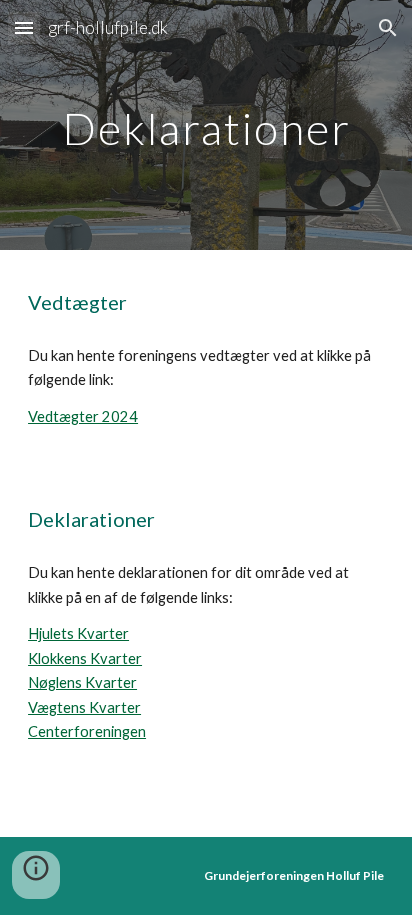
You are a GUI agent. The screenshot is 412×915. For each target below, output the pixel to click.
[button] (24, 27)
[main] (206, 124)
